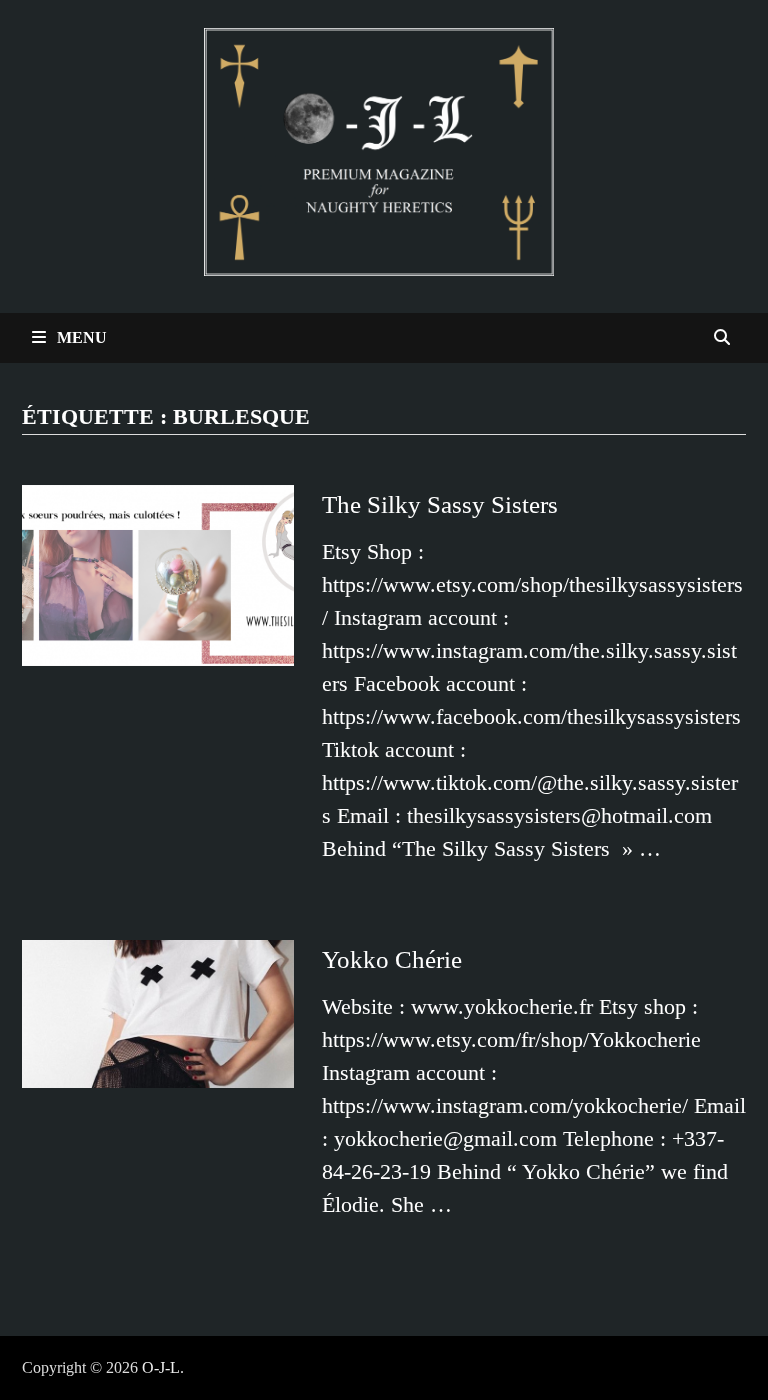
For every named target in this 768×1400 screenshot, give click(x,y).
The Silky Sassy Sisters (440, 504)
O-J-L (161, 1367)
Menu (80, 337)
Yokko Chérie (392, 959)
